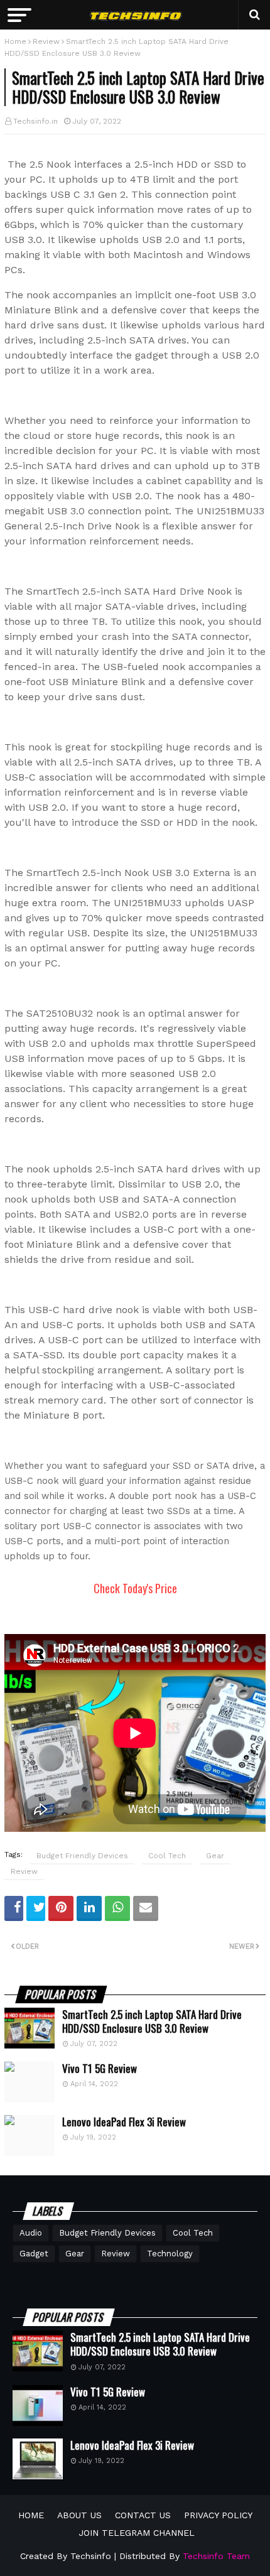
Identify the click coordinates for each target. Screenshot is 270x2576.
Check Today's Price (135, 1588)
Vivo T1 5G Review (100, 2069)
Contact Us (143, 2515)
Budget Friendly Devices (82, 1856)
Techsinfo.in (35, 121)
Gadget (34, 2254)
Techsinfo (91, 2556)
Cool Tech (167, 1856)
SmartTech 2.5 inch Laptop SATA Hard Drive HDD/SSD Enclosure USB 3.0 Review (152, 2021)
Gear (215, 1856)
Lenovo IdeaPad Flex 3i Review (124, 2122)
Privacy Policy (218, 2515)
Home (15, 41)
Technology (170, 2254)
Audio (31, 2233)
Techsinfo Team (216, 2556)
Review (46, 41)
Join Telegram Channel (137, 2533)
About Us (79, 2515)
